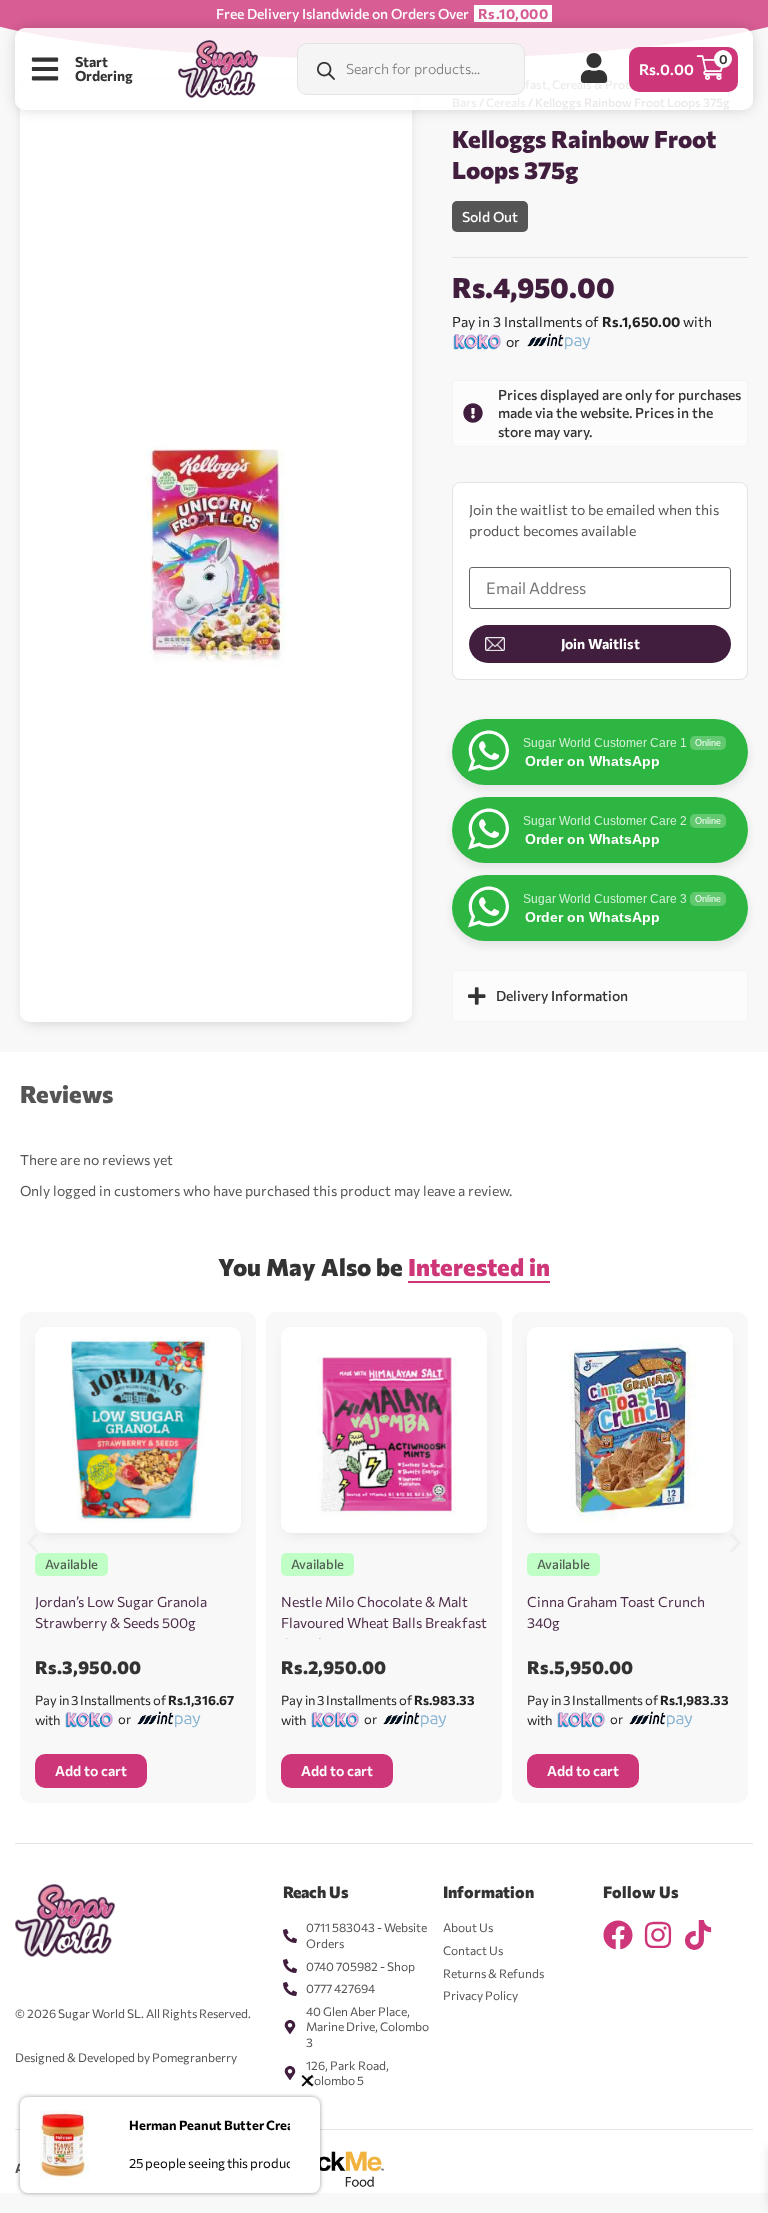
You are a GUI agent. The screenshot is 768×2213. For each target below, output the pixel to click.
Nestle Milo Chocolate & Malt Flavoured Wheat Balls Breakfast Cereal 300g (384, 1622)
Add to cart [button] (91, 1770)
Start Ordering (104, 68)
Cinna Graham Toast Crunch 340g (616, 1612)
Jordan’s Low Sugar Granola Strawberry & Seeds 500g (121, 1612)
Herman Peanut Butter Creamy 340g (237, 2125)
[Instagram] (658, 1935)
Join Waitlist (600, 643)
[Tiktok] (698, 1935)
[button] (32, 1542)
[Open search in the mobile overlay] (411, 69)
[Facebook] (618, 1935)
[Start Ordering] (45, 69)
